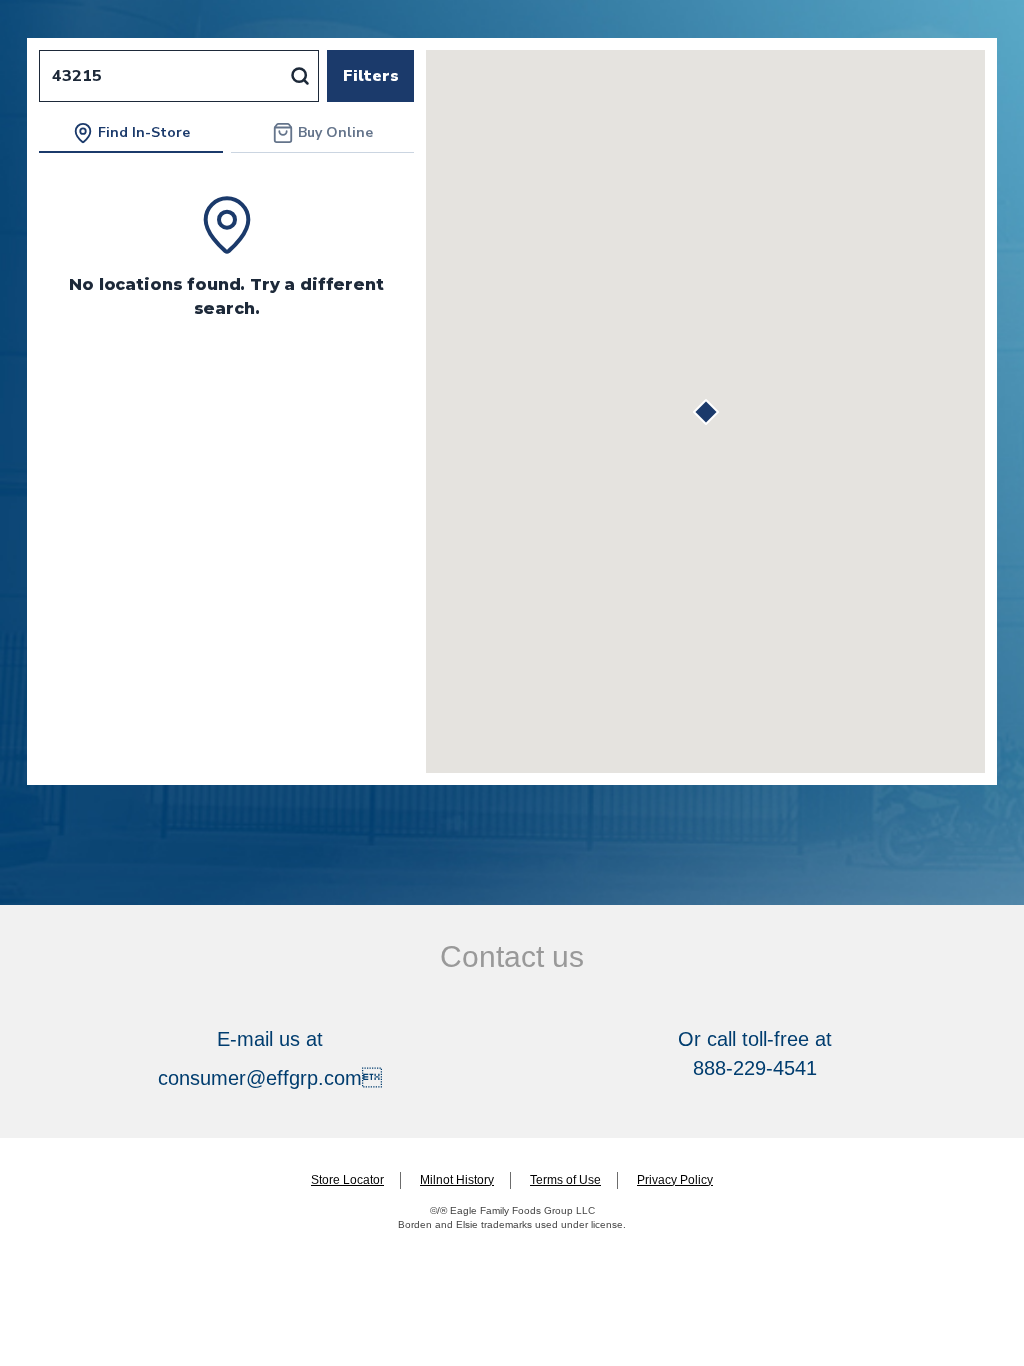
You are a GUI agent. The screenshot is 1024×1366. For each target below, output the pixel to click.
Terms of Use (565, 1180)
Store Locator (347, 1180)
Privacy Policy (675, 1180)
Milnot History (457, 1180)
